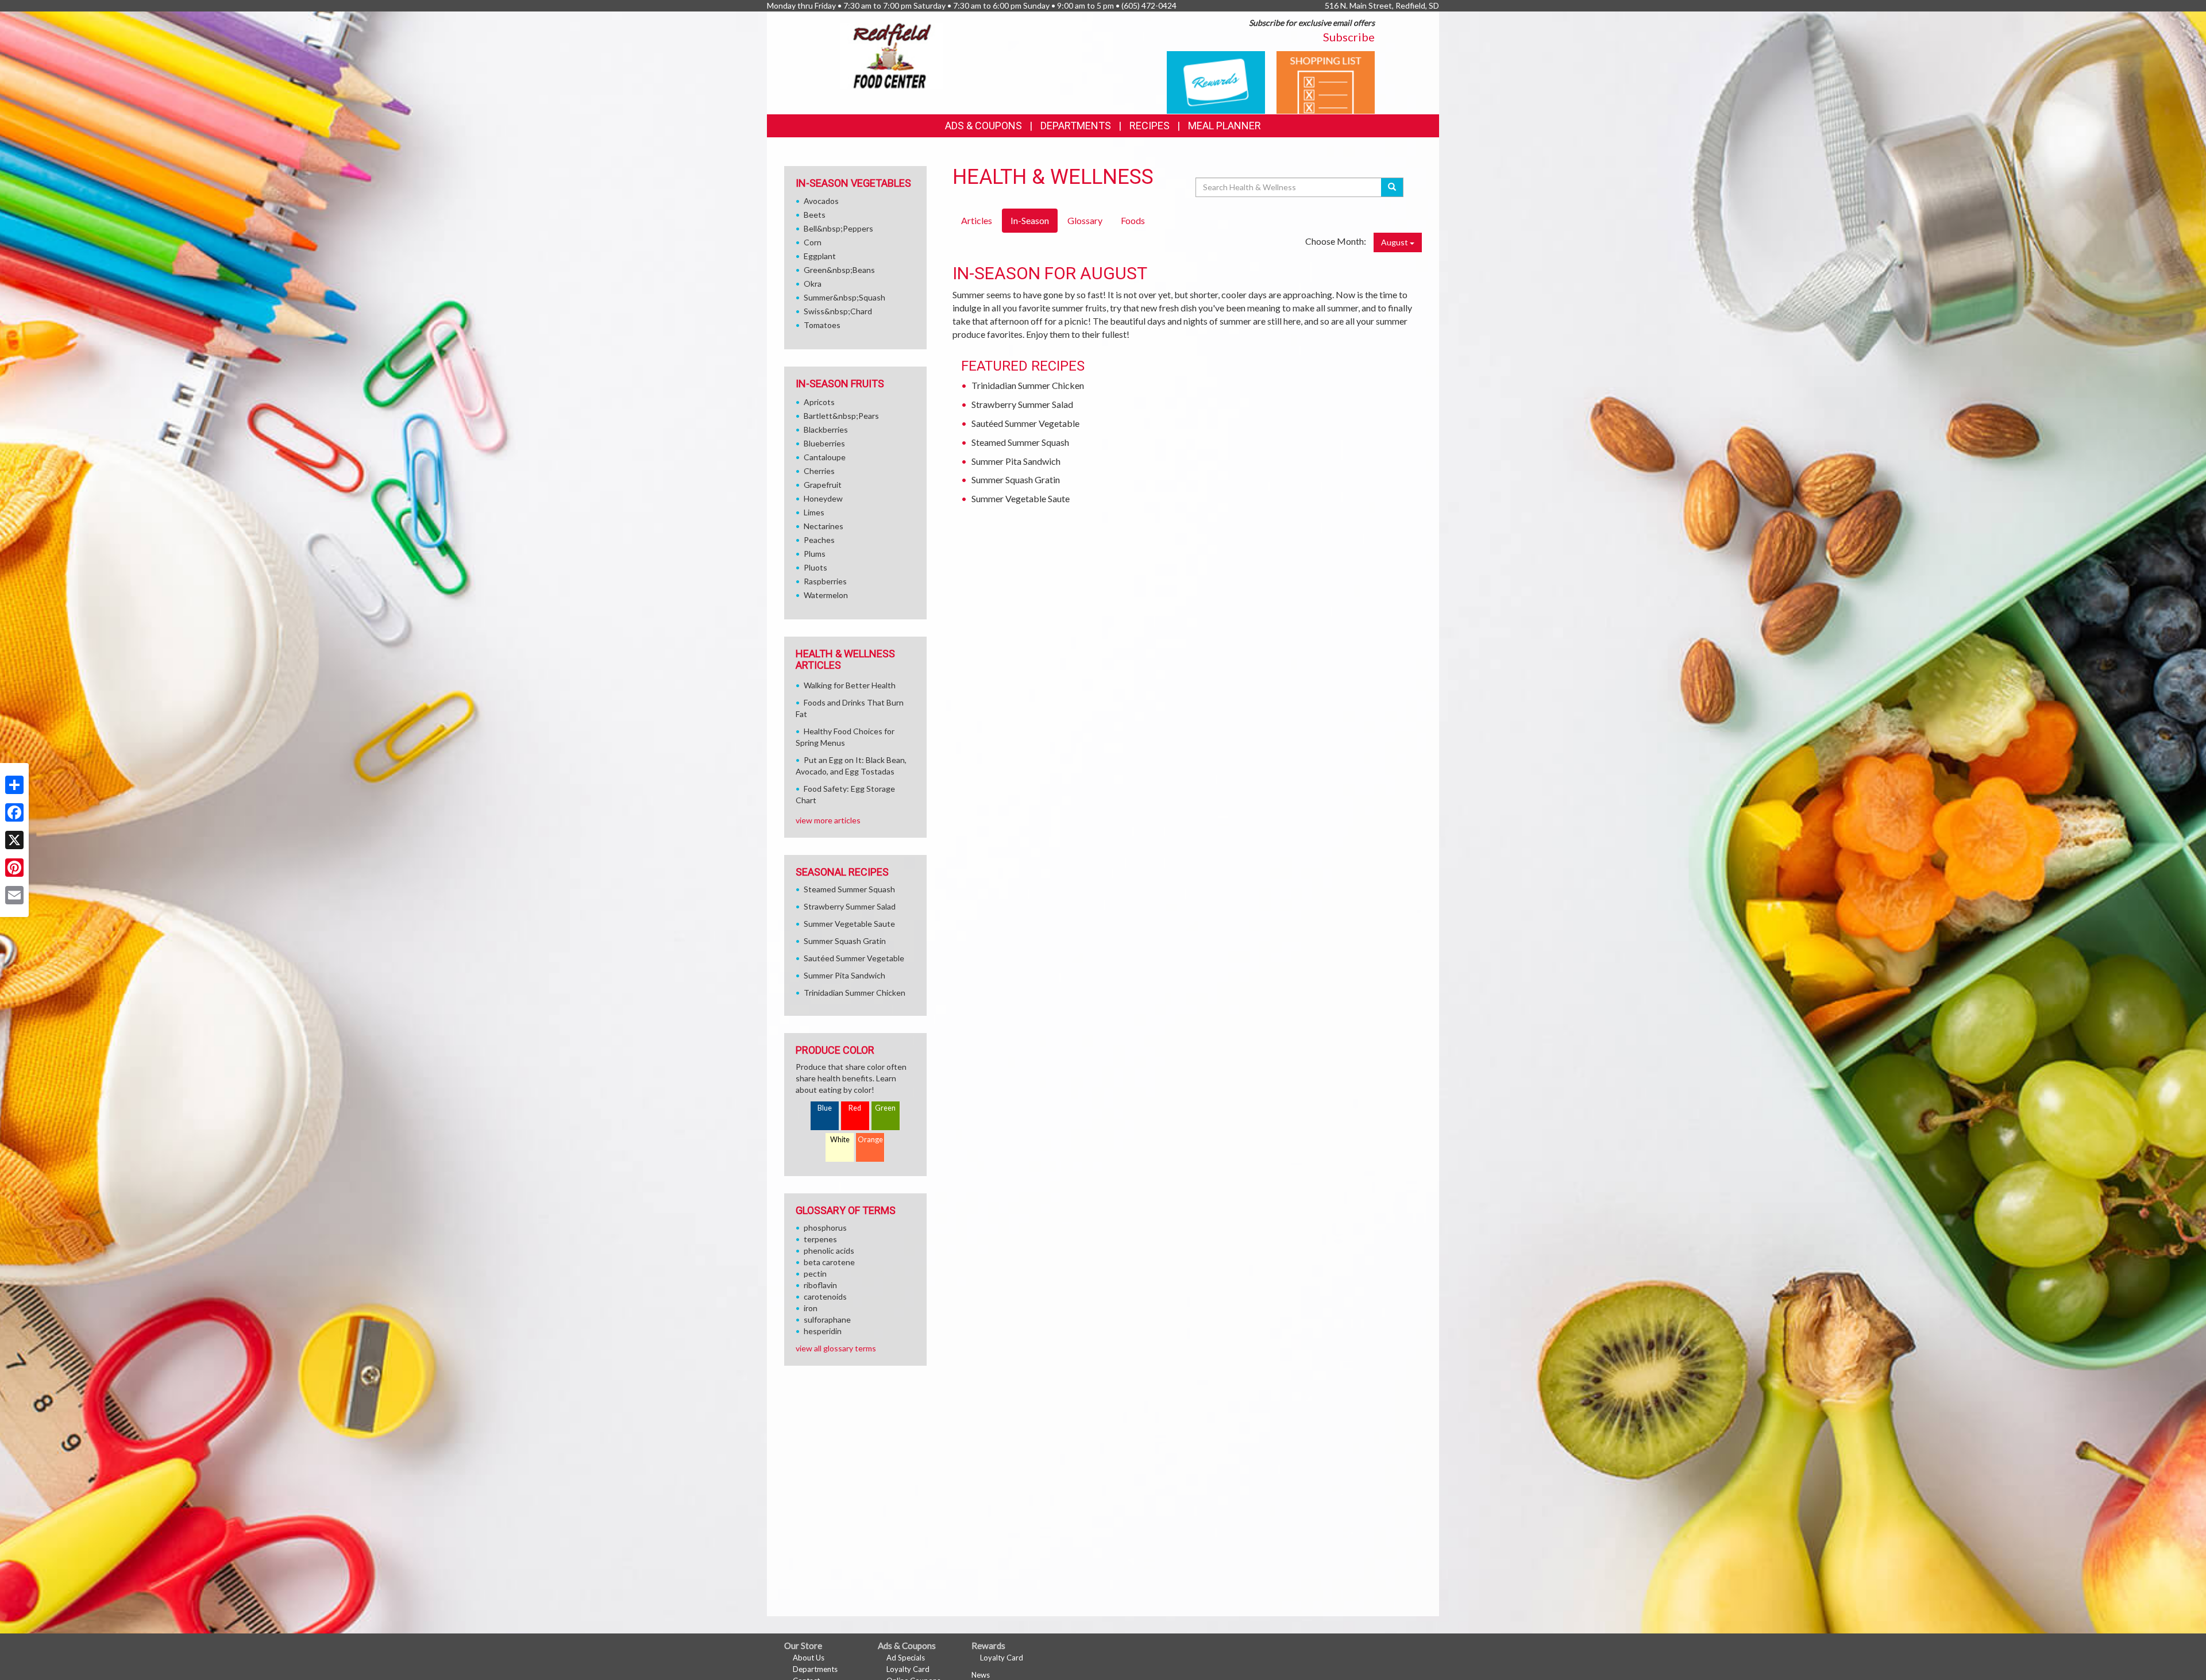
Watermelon (826, 595)
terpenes (820, 1239)
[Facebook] (14, 812)
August (1395, 242)
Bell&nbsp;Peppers (838, 228)
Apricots (819, 402)
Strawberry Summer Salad (1022, 404)
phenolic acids (829, 1251)
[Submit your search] (1392, 187)
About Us (809, 1658)
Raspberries (825, 581)
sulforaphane (827, 1319)
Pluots (815, 567)
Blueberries (824, 443)
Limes (814, 512)
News (981, 1675)
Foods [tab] (1133, 220)
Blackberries (826, 429)
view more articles (828, 820)
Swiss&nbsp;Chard (838, 311)
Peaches (819, 540)
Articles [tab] (977, 220)
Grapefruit (823, 485)
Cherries (819, 471)
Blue (825, 1108)
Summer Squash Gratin (1016, 479)
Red (855, 1108)
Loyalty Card (908, 1669)
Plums (815, 554)
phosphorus (825, 1228)
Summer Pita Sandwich (1016, 461)
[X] (14, 840)
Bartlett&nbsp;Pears (841, 416)
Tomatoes (822, 325)
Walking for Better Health (850, 685)
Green (885, 1108)
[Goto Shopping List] (1326, 81)
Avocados (821, 201)
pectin (815, 1274)
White (840, 1140)
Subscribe (1349, 37)
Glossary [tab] (1085, 220)
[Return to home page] (892, 55)
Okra (813, 284)
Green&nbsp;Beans (839, 270)
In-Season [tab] (1030, 220)
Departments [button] (1076, 126)
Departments (815, 1669)
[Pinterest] (14, 868)
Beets (815, 215)
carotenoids (825, 1296)
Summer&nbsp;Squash (844, 297)
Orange (870, 1140)
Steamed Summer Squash (1020, 442)
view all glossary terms (836, 1348)
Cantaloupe (825, 457)
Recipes (1150, 126)
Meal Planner (1225, 126)
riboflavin (820, 1285)
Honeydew (823, 498)
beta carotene (829, 1262)
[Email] (14, 895)
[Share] (14, 785)
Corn (813, 242)
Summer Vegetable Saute (1021, 498)
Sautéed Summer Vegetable (1025, 423)
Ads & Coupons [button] (984, 126)
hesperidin (823, 1331)
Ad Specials (906, 1658)
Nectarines (824, 526)
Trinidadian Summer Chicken (1028, 385)
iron (811, 1308)
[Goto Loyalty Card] (1216, 81)
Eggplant (820, 256)
